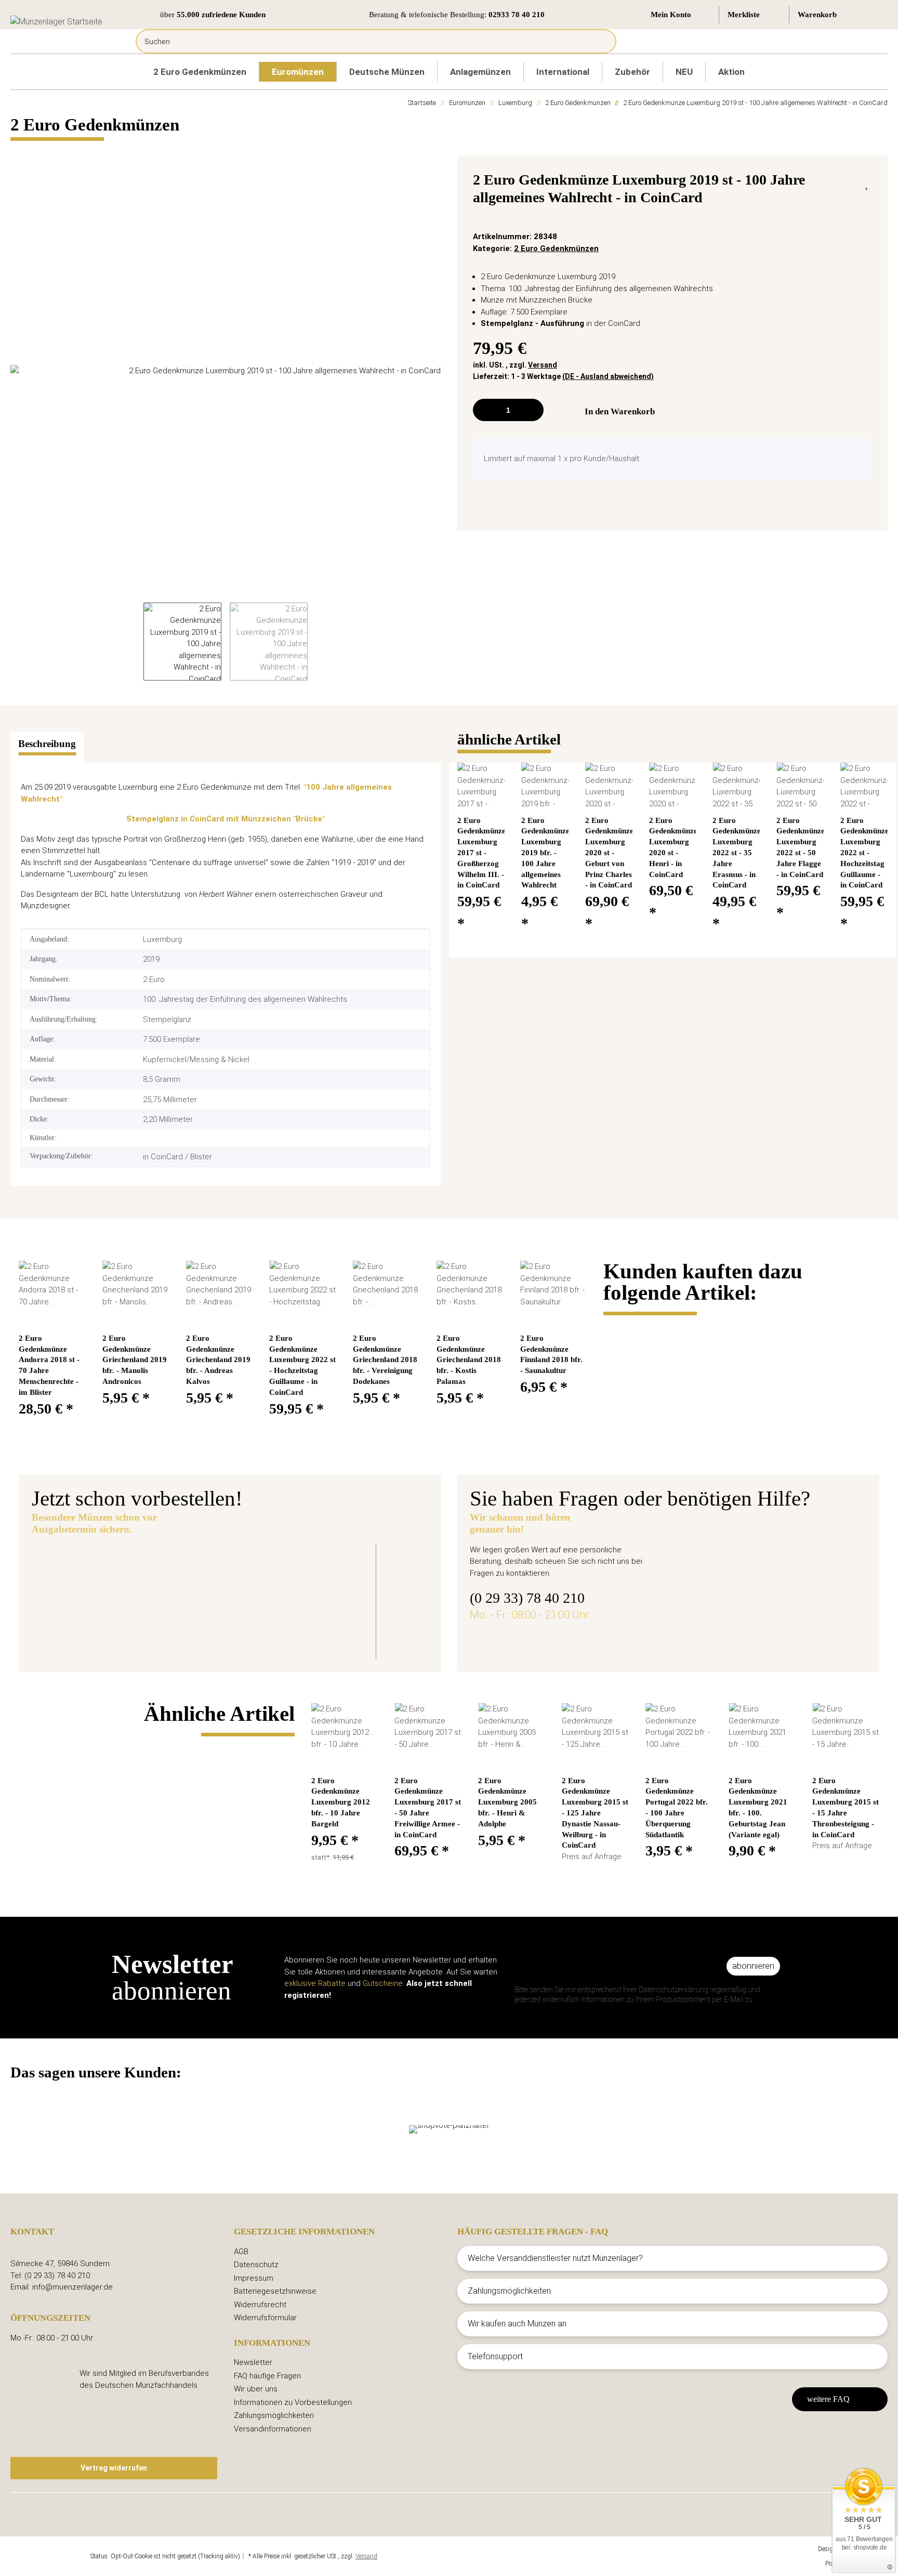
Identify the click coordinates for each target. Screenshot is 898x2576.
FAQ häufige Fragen (267, 2376)
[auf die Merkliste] (868, 182)
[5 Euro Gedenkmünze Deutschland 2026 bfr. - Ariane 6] (122, 1594)
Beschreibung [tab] (47, 744)
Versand (543, 365)
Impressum (254, 2278)
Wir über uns (256, 2389)
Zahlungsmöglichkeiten (274, 2415)
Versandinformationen (273, 2429)
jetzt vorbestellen (264, 1629)
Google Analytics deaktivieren (50, 2556)
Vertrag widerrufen (114, 2468)
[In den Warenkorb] (19, 150)
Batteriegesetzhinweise (275, 2291)
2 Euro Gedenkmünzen (556, 249)
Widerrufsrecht (260, 2305)
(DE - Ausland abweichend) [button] (608, 376)
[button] (681, 15)
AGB (241, 2252)
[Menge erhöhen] (532, 410)
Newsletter (253, 2362)
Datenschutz (256, 2265)
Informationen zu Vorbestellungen (293, 2402)
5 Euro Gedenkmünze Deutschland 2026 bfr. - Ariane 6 (355, 1569)
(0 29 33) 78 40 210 (527, 1598)
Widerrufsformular (265, 2318)
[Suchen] (600, 41)
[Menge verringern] (485, 410)
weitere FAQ (828, 2399)
